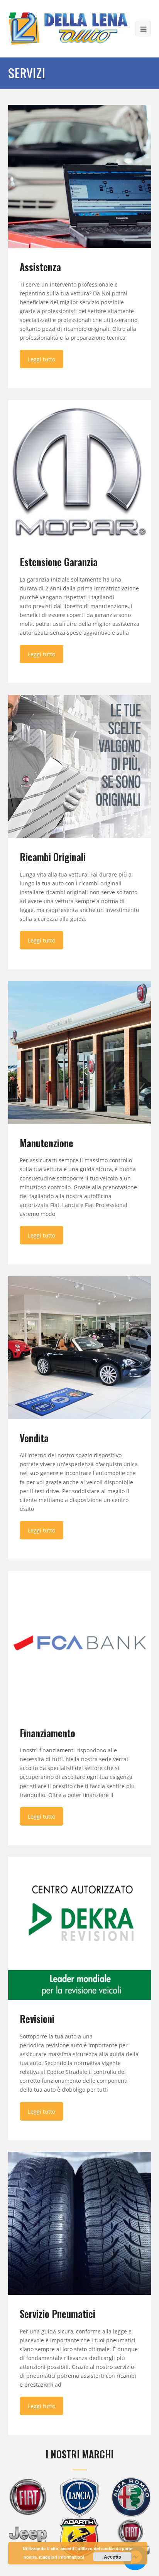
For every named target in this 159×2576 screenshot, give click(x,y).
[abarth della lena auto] (79, 2539)
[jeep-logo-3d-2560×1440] (28, 2534)
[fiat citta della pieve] (28, 2497)
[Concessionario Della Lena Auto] (68, 28)
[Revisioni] (80, 1928)
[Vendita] (80, 1348)
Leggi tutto (41, 359)
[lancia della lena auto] (79, 2497)
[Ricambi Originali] (80, 766)
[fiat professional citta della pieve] (131, 2537)
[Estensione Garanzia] (80, 471)
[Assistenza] (80, 176)
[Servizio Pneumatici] (80, 2223)
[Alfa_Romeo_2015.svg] (131, 2497)
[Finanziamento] (80, 1643)
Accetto (112, 2557)
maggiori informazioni (62, 2557)
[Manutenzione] (80, 1053)
